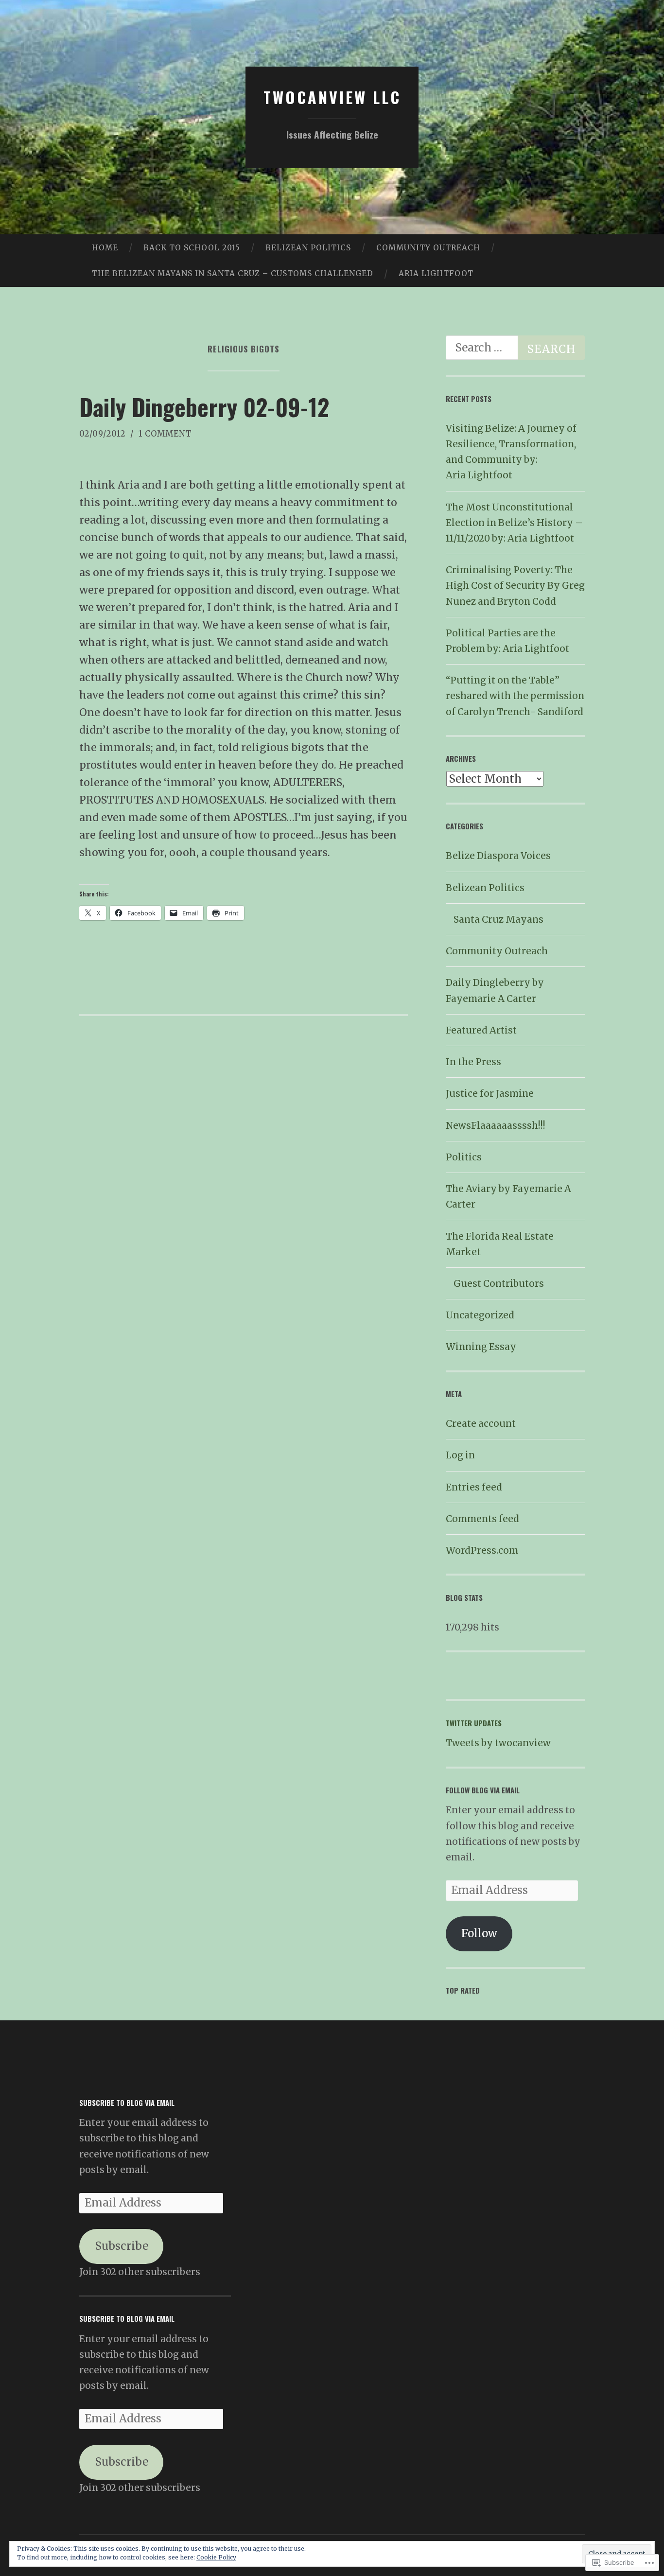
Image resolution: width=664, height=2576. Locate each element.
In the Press (473, 1062)
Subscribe (122, 2246)
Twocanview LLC (332, 97)
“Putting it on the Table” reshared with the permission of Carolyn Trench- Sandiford (515, 696)
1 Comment (165, 434)
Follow (479, 1933)
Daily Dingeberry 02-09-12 (204, 407)
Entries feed (474, 1487)
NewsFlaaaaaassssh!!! (496, 1125)
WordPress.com (482, 1550)
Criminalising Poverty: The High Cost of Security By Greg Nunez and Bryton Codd (515, 585)
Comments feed (482, 1519)
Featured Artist (481, 1030)
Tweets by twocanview (498, 1743)
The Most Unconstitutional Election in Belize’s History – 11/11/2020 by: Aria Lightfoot (514, 523)
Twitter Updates (474, 1723)
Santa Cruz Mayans (498, 919)
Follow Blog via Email (483, 1790)
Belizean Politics (308, 248)
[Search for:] (515, 348)
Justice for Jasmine (490, 1093)
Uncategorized (480, 1315)
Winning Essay (481, 1347)
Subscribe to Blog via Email (127, 2103)
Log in (460, 1455)
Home (105, 248)
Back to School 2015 (192, 248)
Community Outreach (428, 248)
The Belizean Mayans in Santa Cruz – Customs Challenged (233, 273)
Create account (481, 1423)
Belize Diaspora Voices (498, 856)
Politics (464, 1157)
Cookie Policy (216, 2557)
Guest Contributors (499, 1283)
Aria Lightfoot (436, 273)
